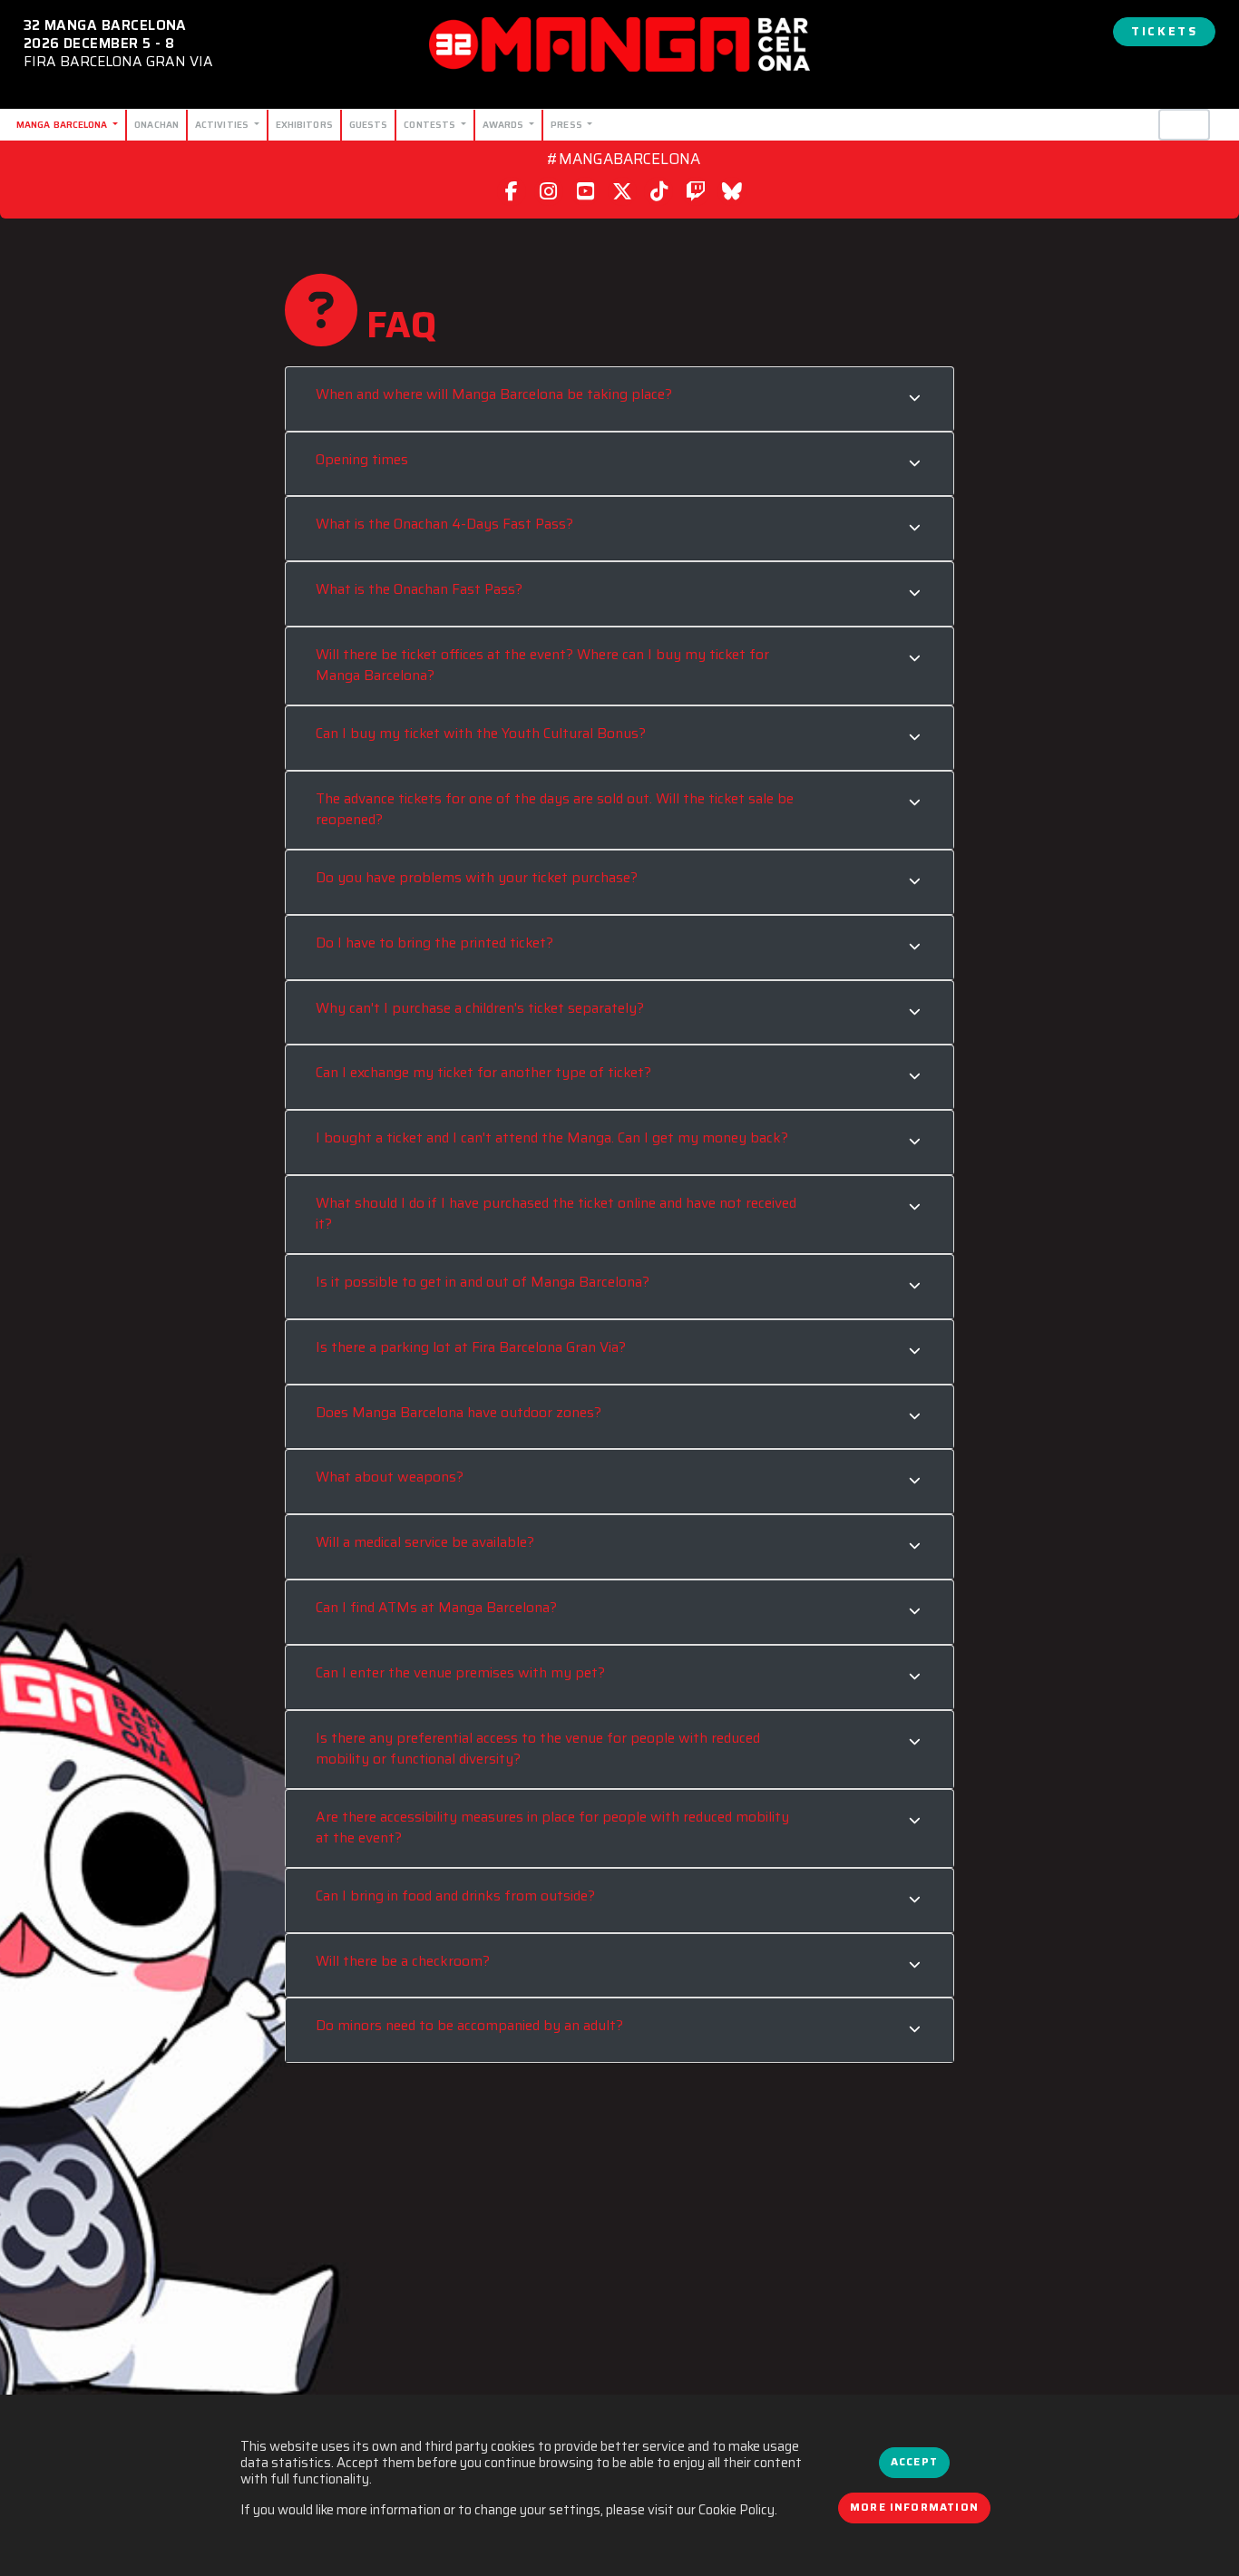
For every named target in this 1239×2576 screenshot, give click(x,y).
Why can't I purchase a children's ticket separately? (480, 1004)
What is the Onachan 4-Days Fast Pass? (444, 520)
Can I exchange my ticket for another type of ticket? (485, 1068)
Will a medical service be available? (427, 1538)
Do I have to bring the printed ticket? (436, 938)
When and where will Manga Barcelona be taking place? (494, 390)
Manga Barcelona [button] (63, 124)
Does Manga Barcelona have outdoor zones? (459, 1408)
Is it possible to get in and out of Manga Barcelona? (484, 1278)
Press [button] (568, 124)
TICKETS (1164, 31)
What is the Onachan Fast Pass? (419, 585)
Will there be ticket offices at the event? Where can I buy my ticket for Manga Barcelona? (542, 661)
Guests (369, 124)
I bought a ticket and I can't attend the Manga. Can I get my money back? (554, 1133)
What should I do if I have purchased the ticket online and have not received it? (556, 1209)
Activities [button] (223, 124)
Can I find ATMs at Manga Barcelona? (438, 1603)
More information (914, 2507)
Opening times (362, 455)
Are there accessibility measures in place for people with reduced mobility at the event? (552, 1823)
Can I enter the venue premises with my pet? (462, 1668)
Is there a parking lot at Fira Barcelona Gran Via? (471, 1343)
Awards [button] (505, 124)
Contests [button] (431, 124)
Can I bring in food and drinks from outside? (455, 1891)
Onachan (156, 124)
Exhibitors (304, 124)
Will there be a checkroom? (403, 1957)
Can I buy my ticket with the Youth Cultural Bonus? (481, 729)
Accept (914, 2462)
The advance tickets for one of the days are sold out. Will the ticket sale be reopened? (555, 805)
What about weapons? (391, 1473)
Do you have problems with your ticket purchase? (477, 873)
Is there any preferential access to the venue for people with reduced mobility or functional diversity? (538, 1744)
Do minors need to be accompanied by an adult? (469, 2021)
